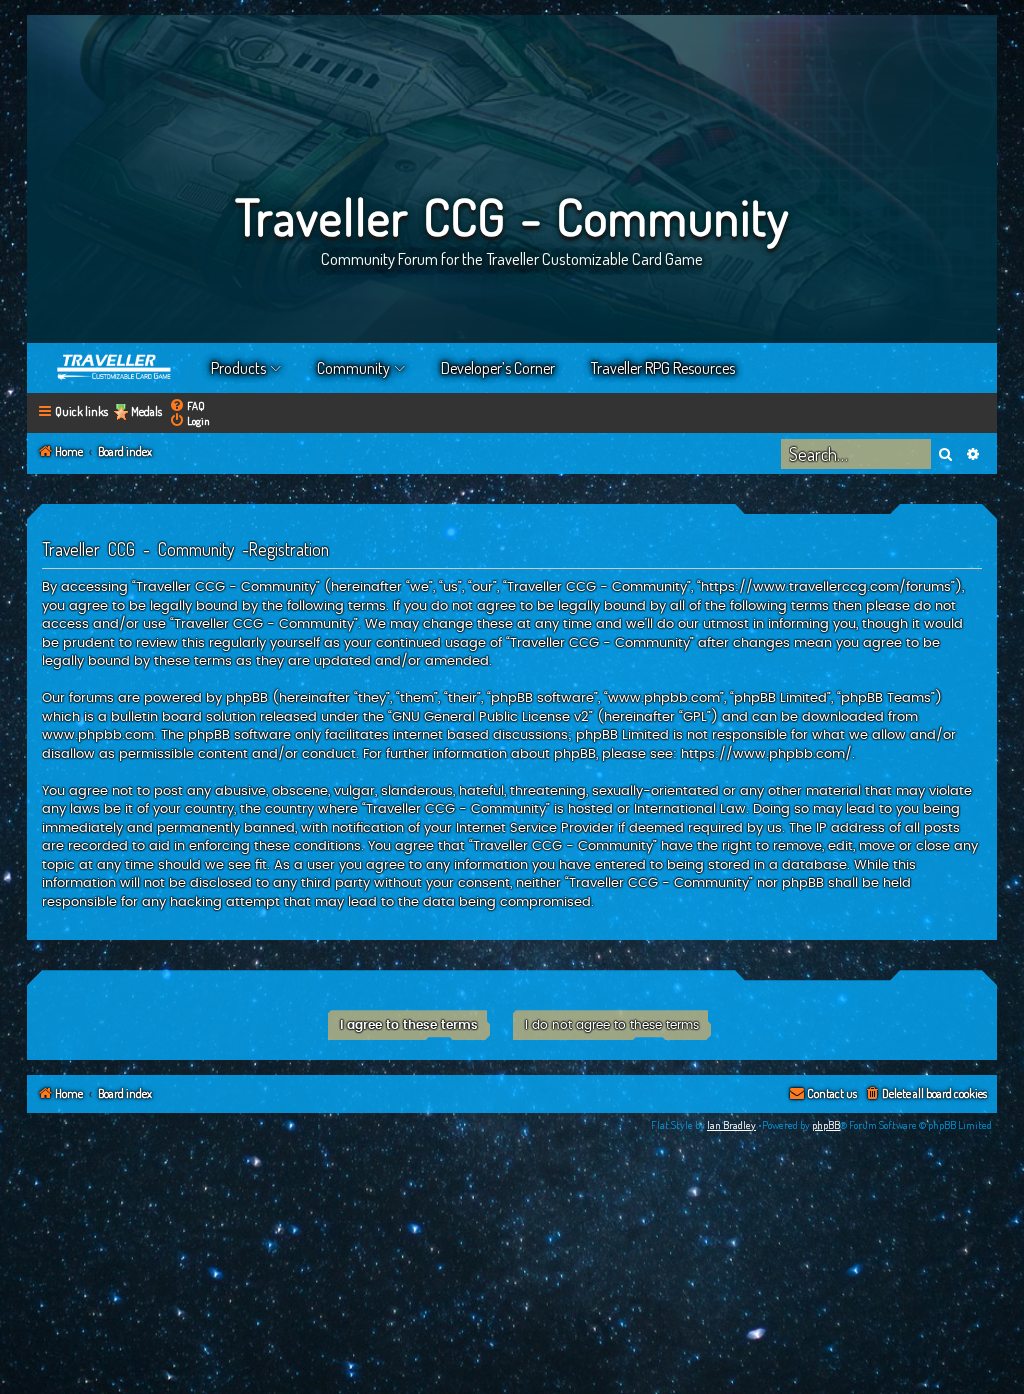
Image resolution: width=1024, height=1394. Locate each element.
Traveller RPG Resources (663, 368)
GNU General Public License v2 (490, 717)
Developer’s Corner (498, 368)
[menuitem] (187, 405)
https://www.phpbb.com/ (766, 754)
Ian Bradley (731, 1125)
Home (115, 368)
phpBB (826, 1125)
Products (238, 368)
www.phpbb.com (98, 735)
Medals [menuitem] (146, 411)
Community (353, 368)
